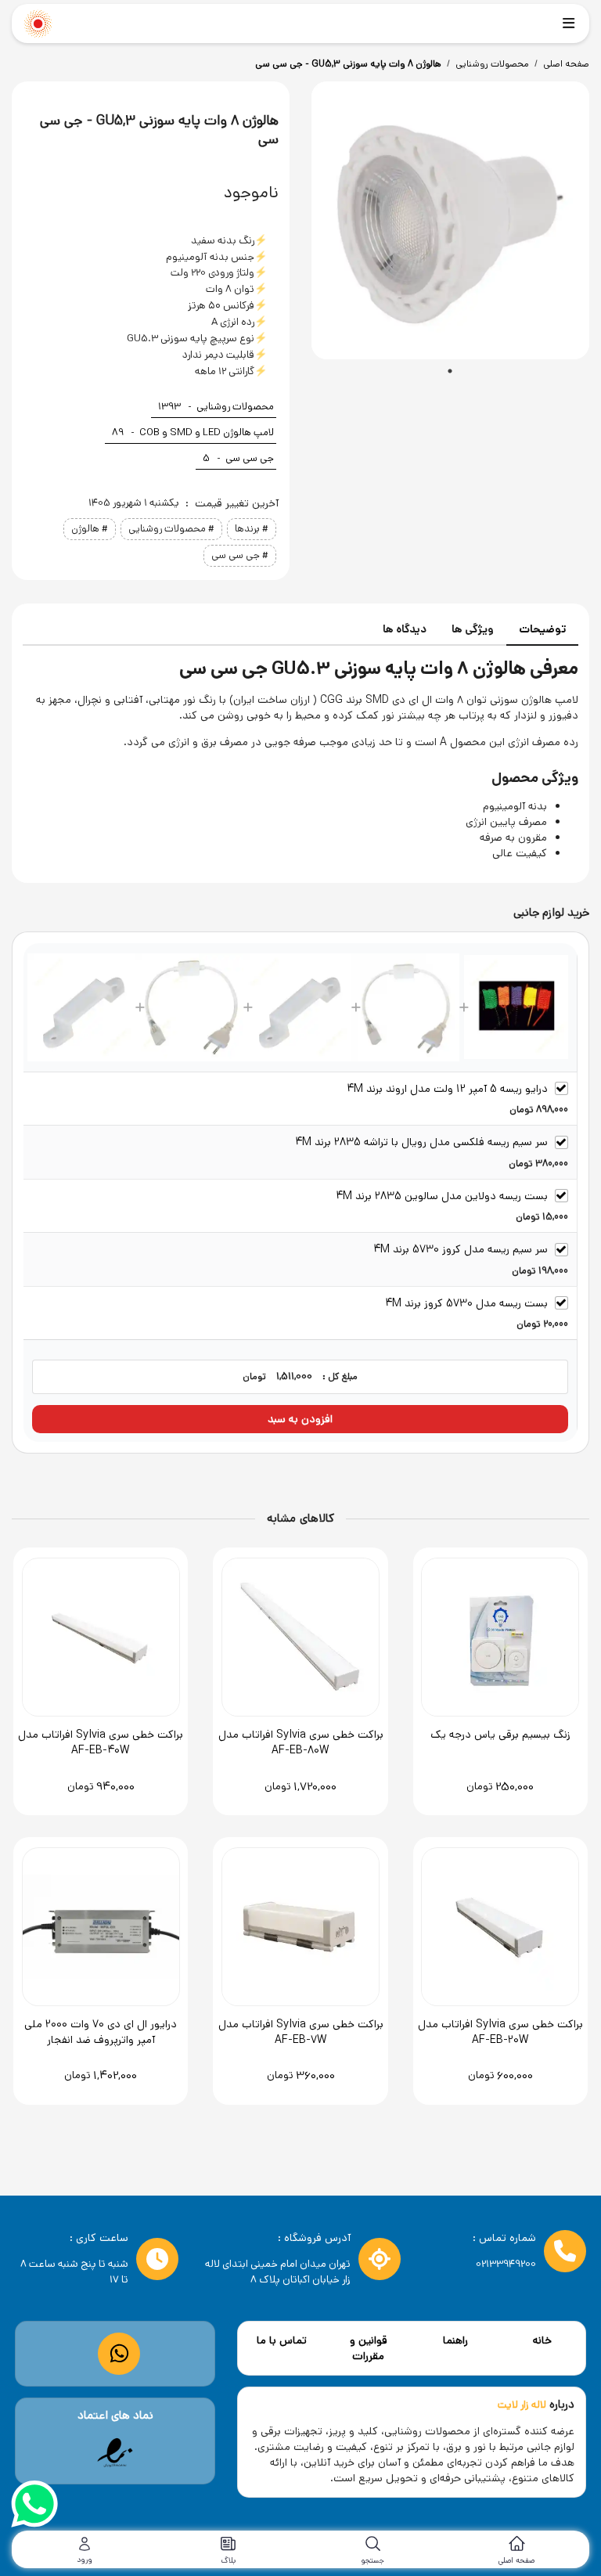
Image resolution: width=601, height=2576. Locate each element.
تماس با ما (282, 2340)
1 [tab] (450, 371)
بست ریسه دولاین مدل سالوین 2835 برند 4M (442, 1196)
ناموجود (251, 193)
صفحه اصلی (566, 64)
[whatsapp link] (119, 2353)
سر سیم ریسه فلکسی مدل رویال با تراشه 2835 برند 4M (421, 1142)
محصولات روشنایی (492, 64)
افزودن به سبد (300, 1419)
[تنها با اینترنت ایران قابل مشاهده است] (115, 2453)
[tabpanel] (450, 220)
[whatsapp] (34, 2506)
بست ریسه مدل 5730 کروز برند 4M (466, 1303)
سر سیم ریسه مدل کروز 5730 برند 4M (461, 1249)
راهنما (455, 2340)
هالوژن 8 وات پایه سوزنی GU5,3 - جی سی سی (348, 64)
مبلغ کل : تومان (300, 1376)
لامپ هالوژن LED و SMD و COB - (193, 432)
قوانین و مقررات (369, 2348)
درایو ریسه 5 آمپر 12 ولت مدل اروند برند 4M (447, 1089)
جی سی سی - (238, 458)
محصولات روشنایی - (216, 407)
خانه (542, 2340)
